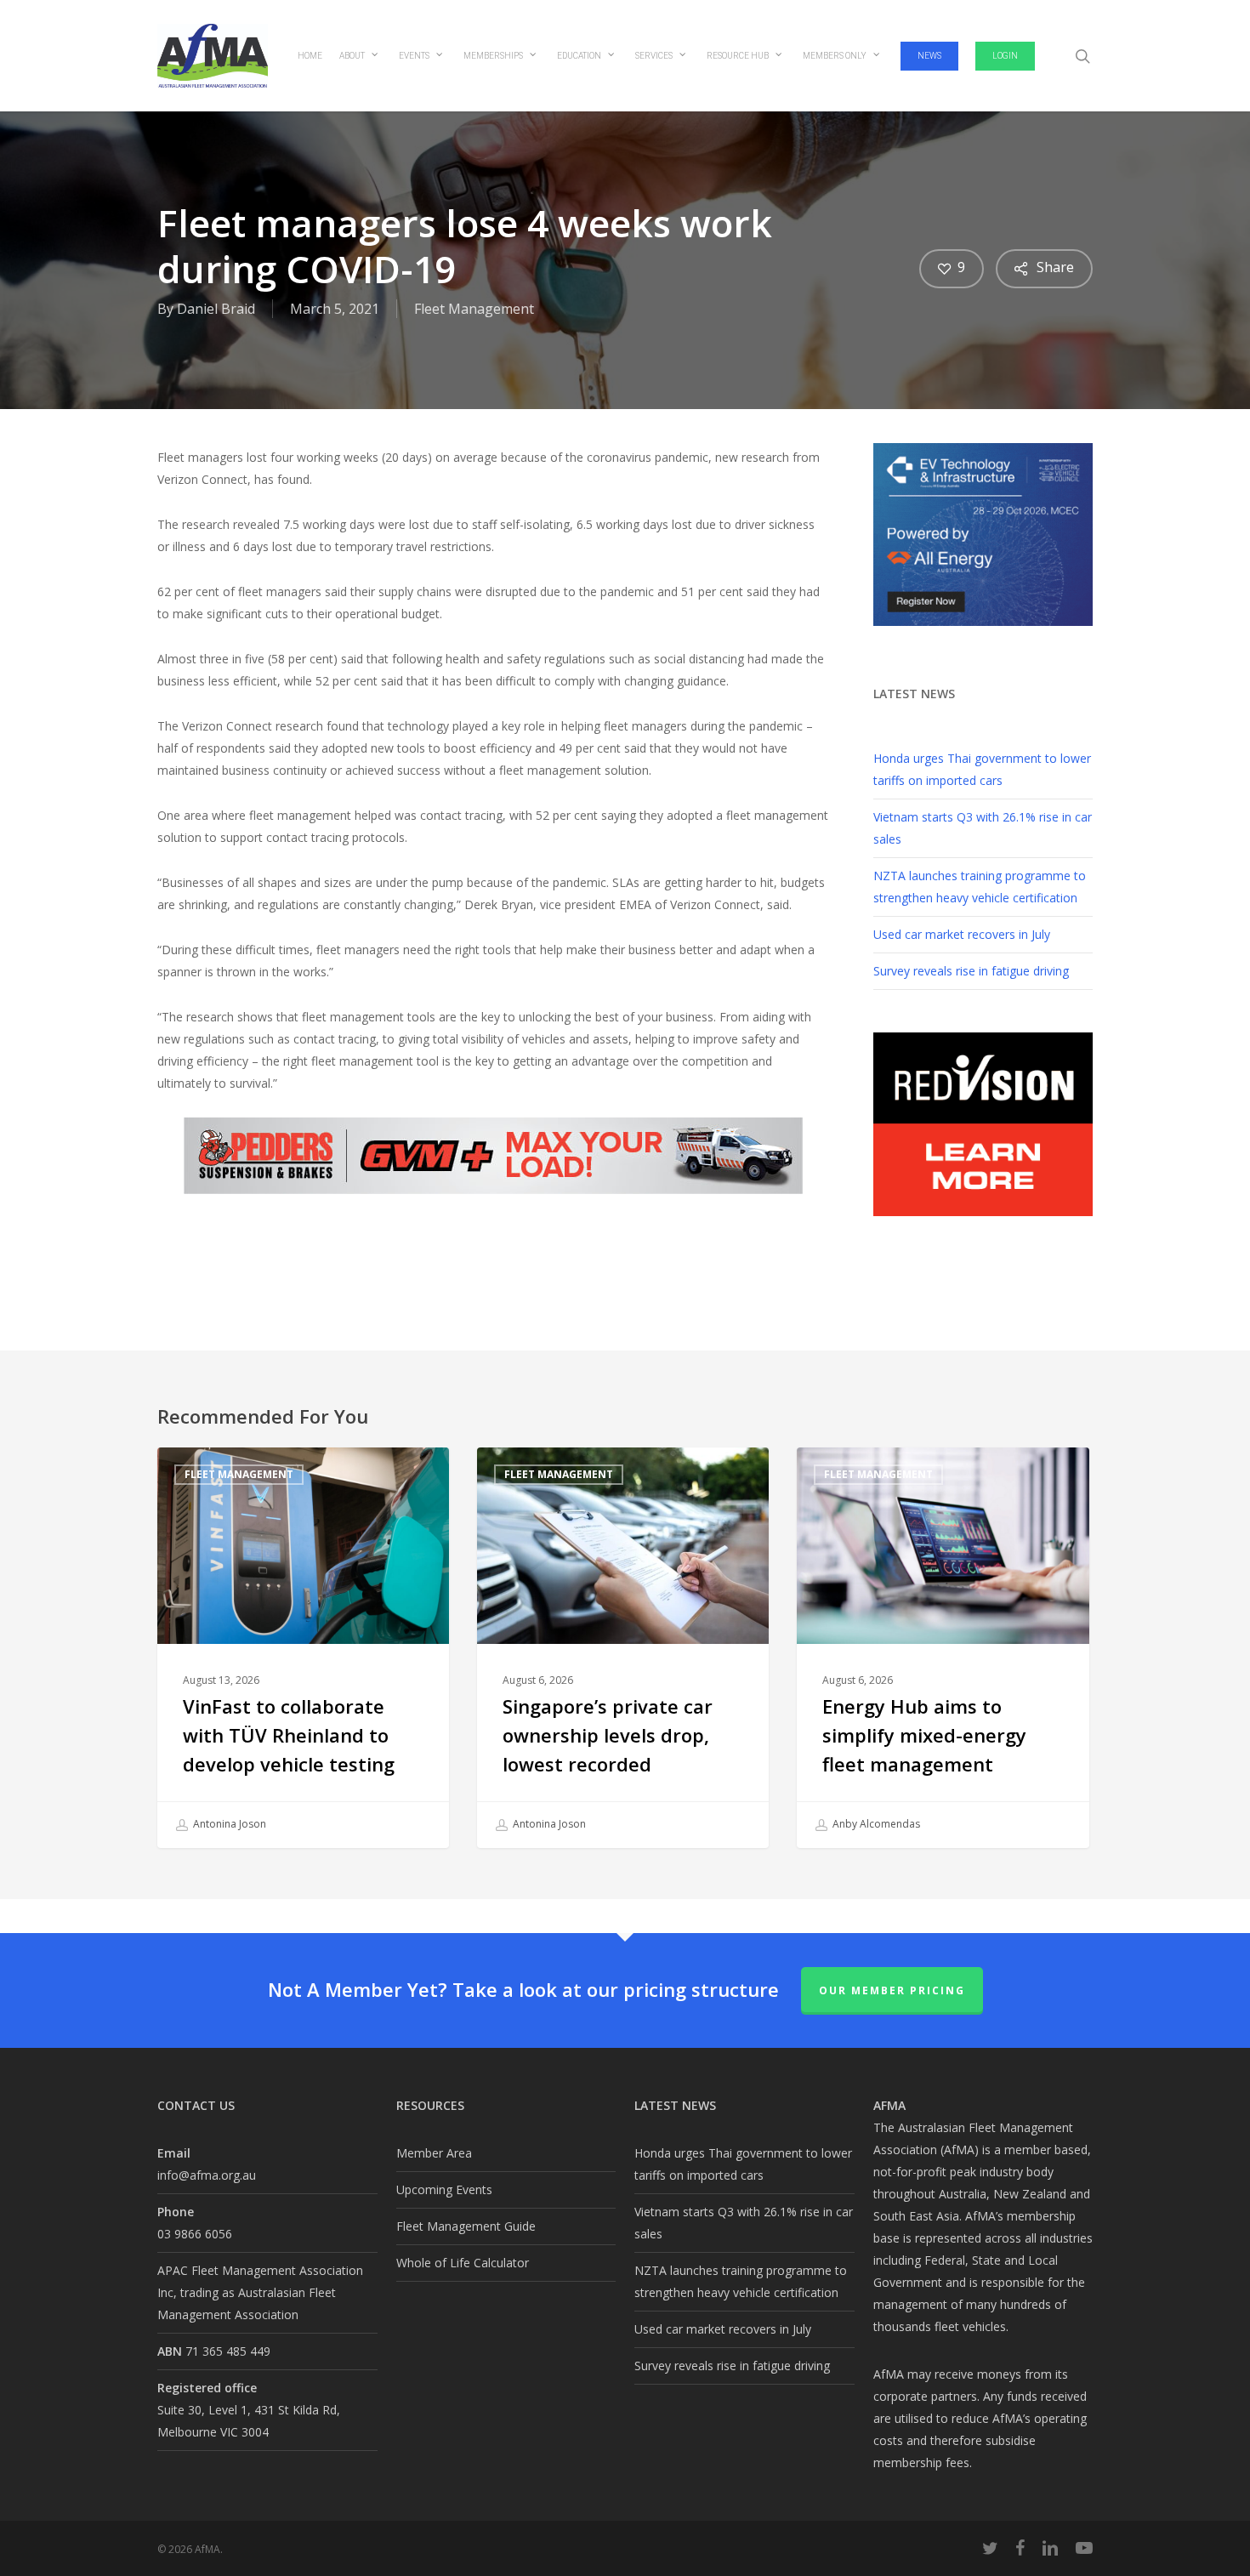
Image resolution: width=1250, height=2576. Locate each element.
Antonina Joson (228, 1824)
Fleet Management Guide (466, 2226)
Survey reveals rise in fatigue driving (971, 971)
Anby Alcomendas (875, 1824)
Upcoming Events (444, 2189)
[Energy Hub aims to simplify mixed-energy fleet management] (943, 1648)
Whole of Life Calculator (463, 2263)
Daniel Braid (216, 309)
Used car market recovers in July (962, 934)
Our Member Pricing (892, 1990)
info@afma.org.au (207, 2175)
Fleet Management (474, 309)
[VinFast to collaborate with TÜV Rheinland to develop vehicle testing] (303, 1648)
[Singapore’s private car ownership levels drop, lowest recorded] (623, 1648)
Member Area (434, 2153)
